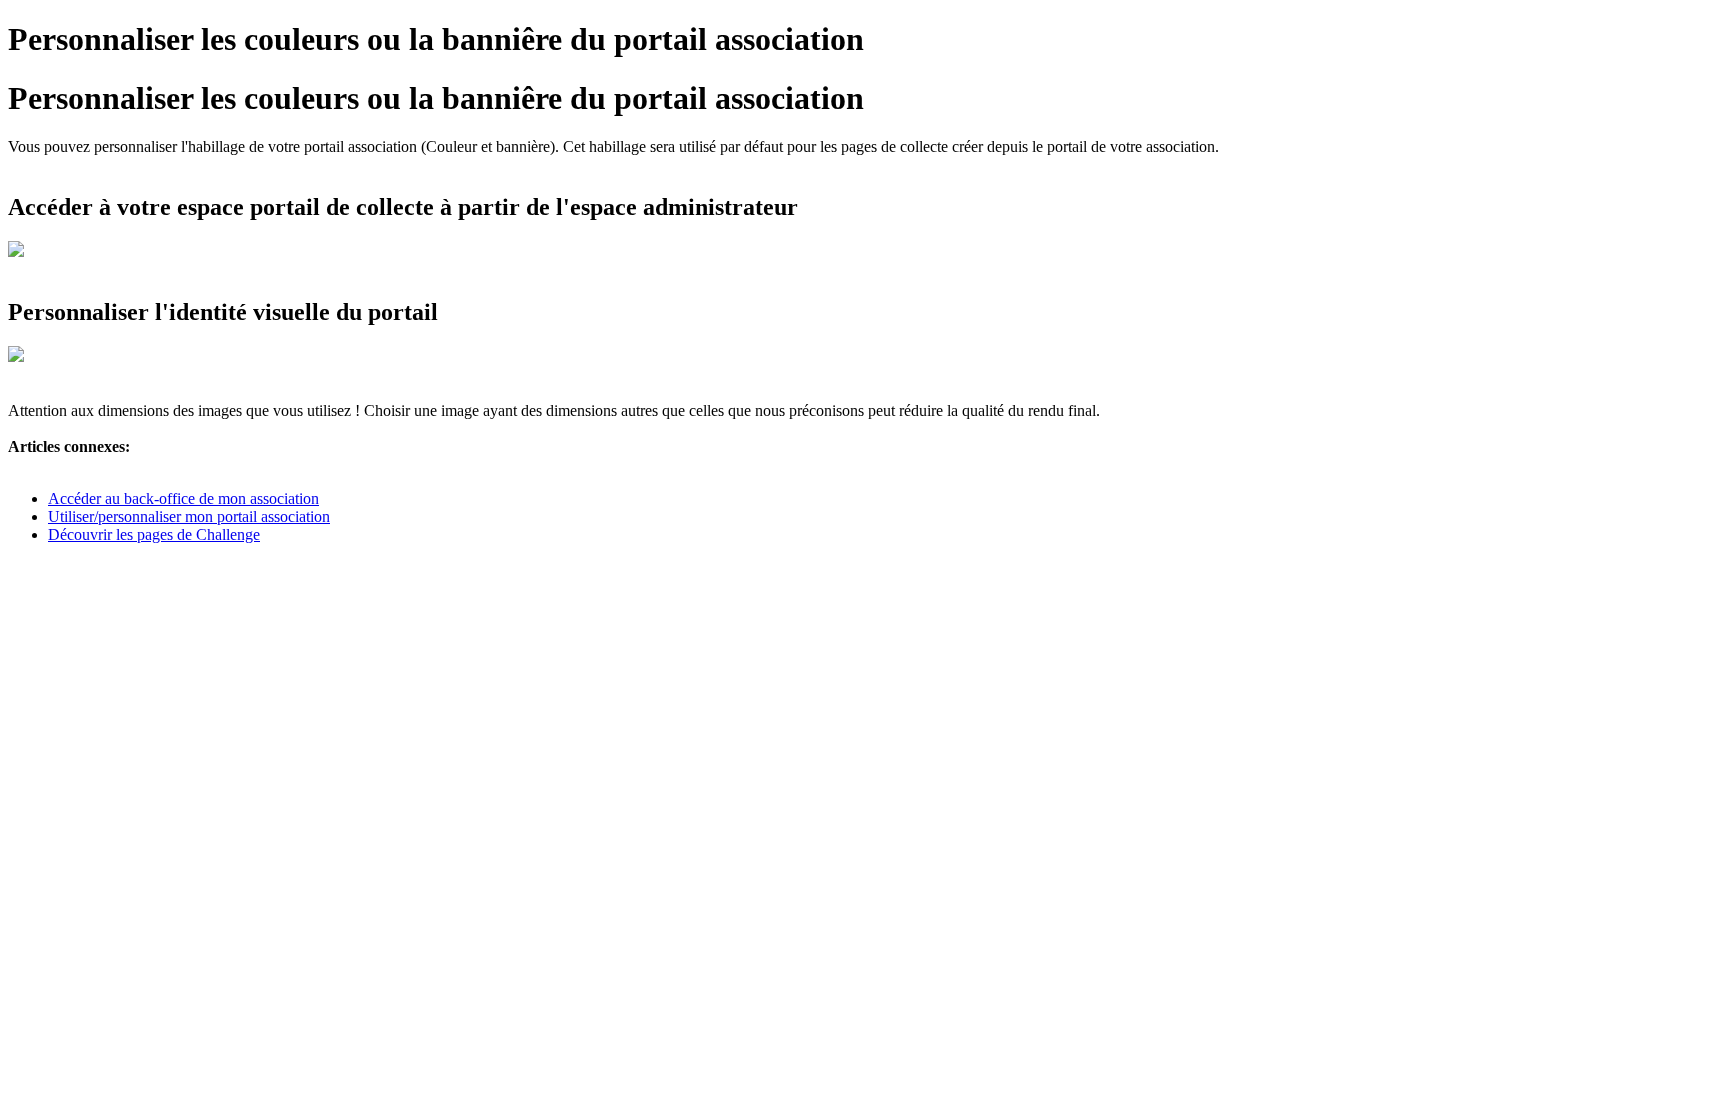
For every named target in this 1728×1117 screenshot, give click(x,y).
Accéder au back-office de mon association (183, 498)
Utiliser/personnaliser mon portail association (189, 516)
